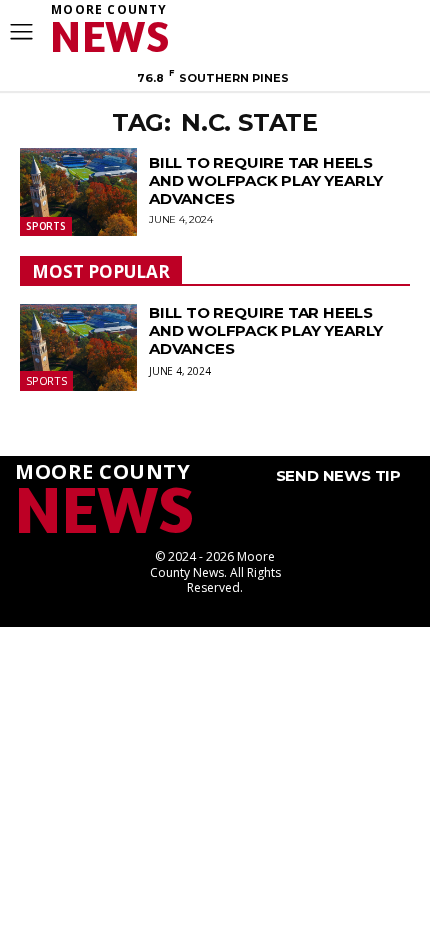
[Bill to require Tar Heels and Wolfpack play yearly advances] (78, 192)
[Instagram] (363, 26)
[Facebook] (333, 26)
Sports (46, 226)
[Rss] (393, 26)
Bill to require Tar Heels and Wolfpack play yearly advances (266, 180)
